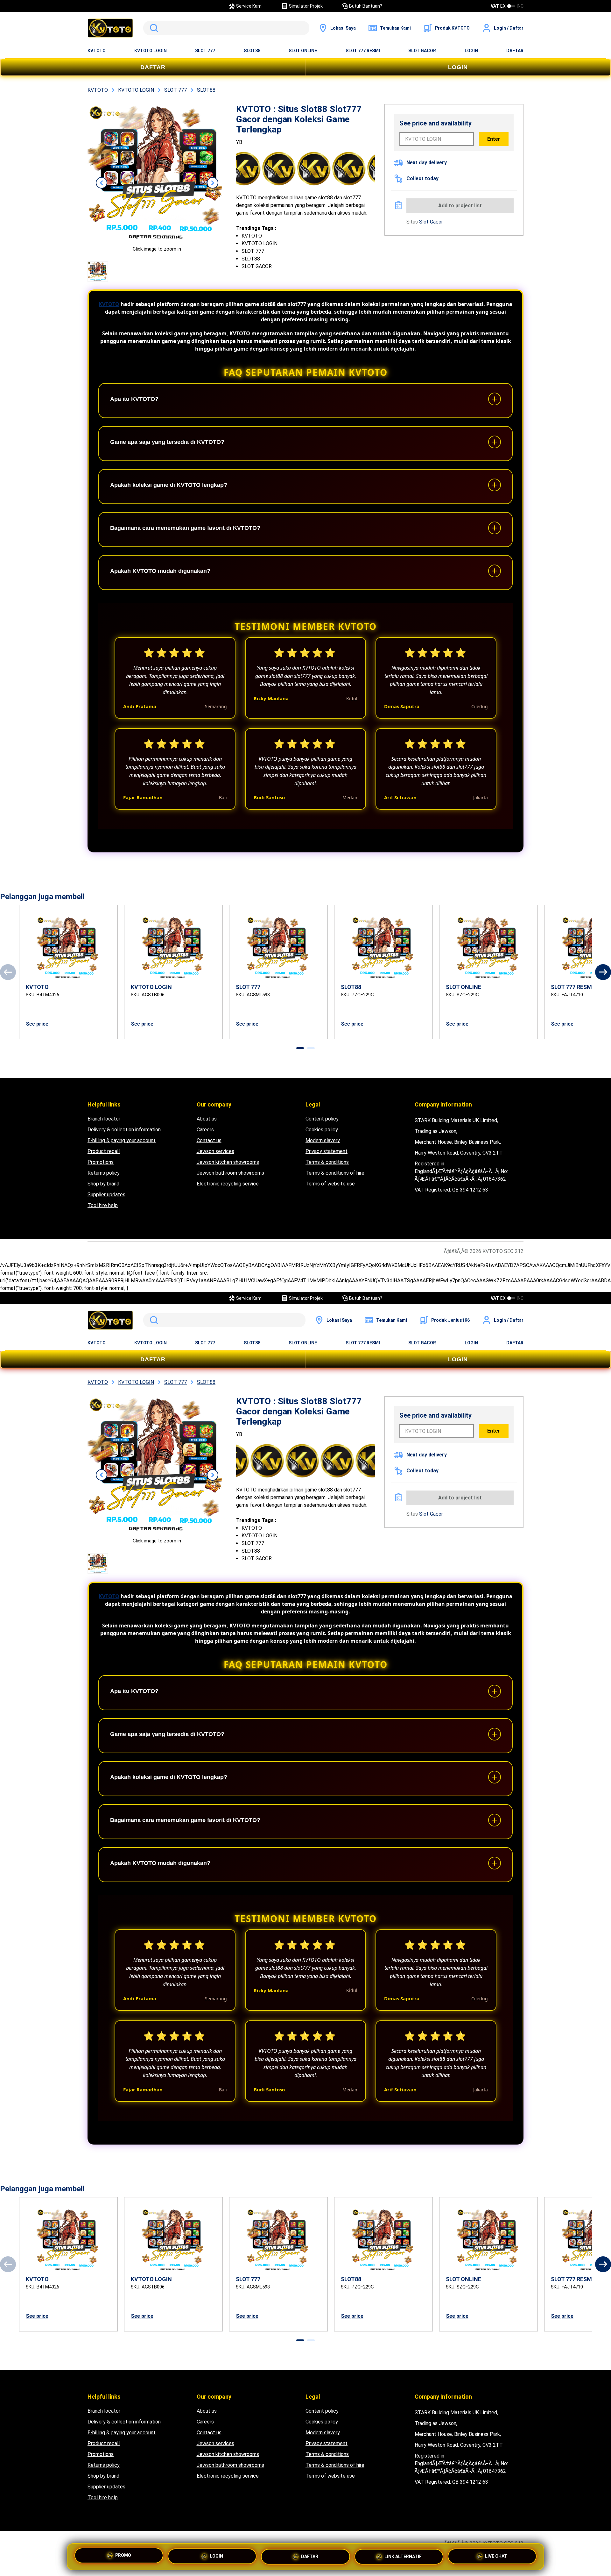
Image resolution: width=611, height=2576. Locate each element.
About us (207, 1119)
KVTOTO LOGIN (151, 51)
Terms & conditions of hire (335, 1173)
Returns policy (104, 1173)
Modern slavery (323, 1140)
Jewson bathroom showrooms (230, 1173)
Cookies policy (322, 1130)
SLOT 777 (205, 51)
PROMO (123, 2555)
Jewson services (215, 1151)
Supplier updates (106, 1195)
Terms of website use (330, 1184)
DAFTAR (515, 51)
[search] (226, 28)
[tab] (300, 1048)
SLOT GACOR (422, 51)
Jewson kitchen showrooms (228, 1162)
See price (37, 1024)
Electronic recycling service (228, 1184)
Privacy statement (327, 1151)
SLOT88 (252, 51)
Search (153, 28)
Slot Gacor (431, 222)
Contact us (209, 1140)
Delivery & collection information (124, 1130)
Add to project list (460, 206)
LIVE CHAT (496, 2555)
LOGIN (471, 51)
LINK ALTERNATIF (403, 2554)
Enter (494, 139)
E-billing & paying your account (122, 1140)
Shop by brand (103, 1184)
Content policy (322, 1119)
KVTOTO (97, 51)
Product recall (104, 1151)
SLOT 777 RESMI (363, 51)
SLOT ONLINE (303, 51)
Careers (205, 1130)
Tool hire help (103, 1205)
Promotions (101, 1162)
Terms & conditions (327, 1162)
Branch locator (104, 1119)
